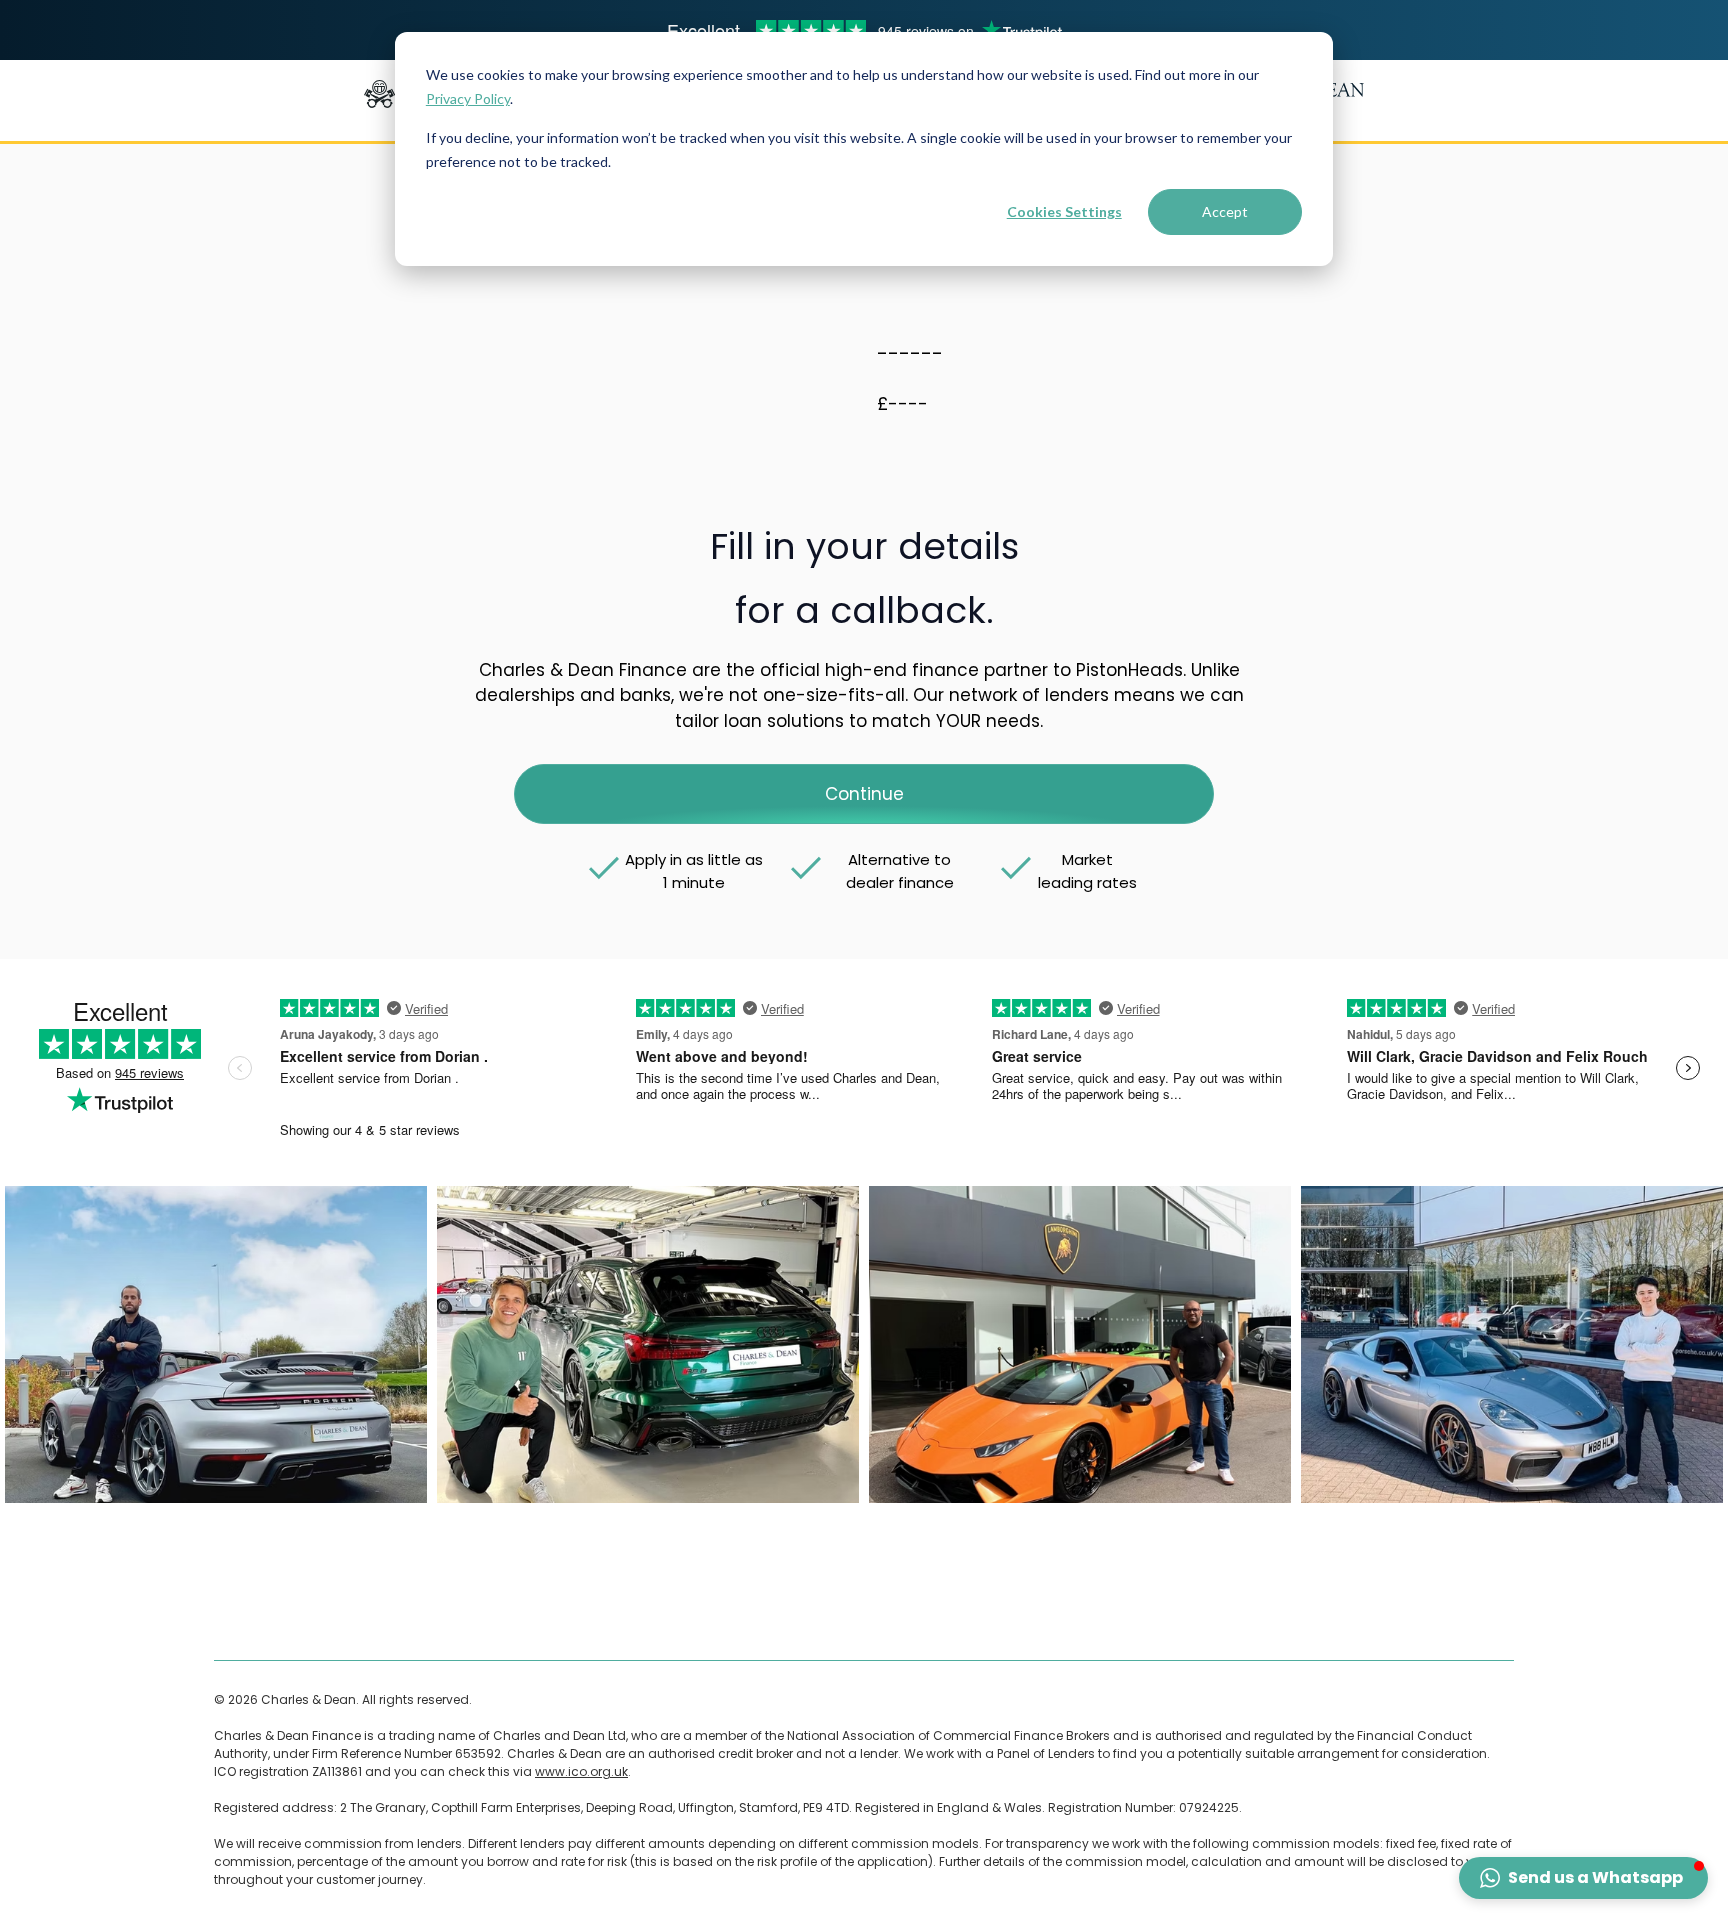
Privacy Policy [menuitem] (613, 1620)
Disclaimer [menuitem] (372, 1620)
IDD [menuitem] (894, 1620)
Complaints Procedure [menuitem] (488, 1620)
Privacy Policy (468, 98)
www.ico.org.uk (581, 1771)
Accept (1225, 211)
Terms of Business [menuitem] (269, 1620)
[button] (1583, 1878)
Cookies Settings (1064, 211)
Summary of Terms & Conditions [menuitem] (769, 1620)
